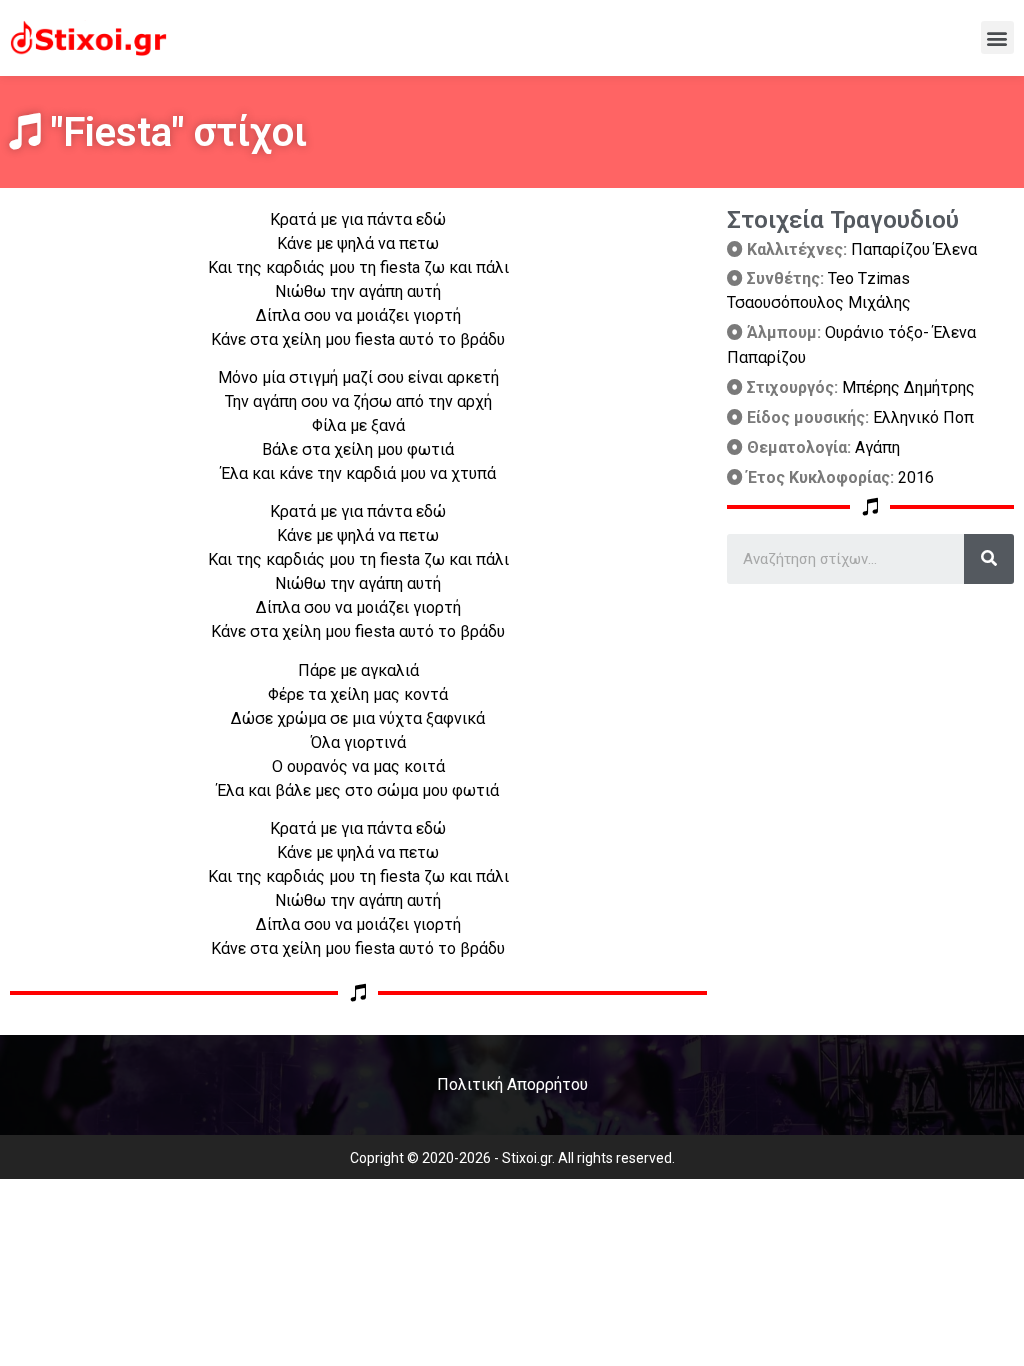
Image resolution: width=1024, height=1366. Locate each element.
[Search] (989, 559)
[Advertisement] (870, 724)
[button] (997, 37)
